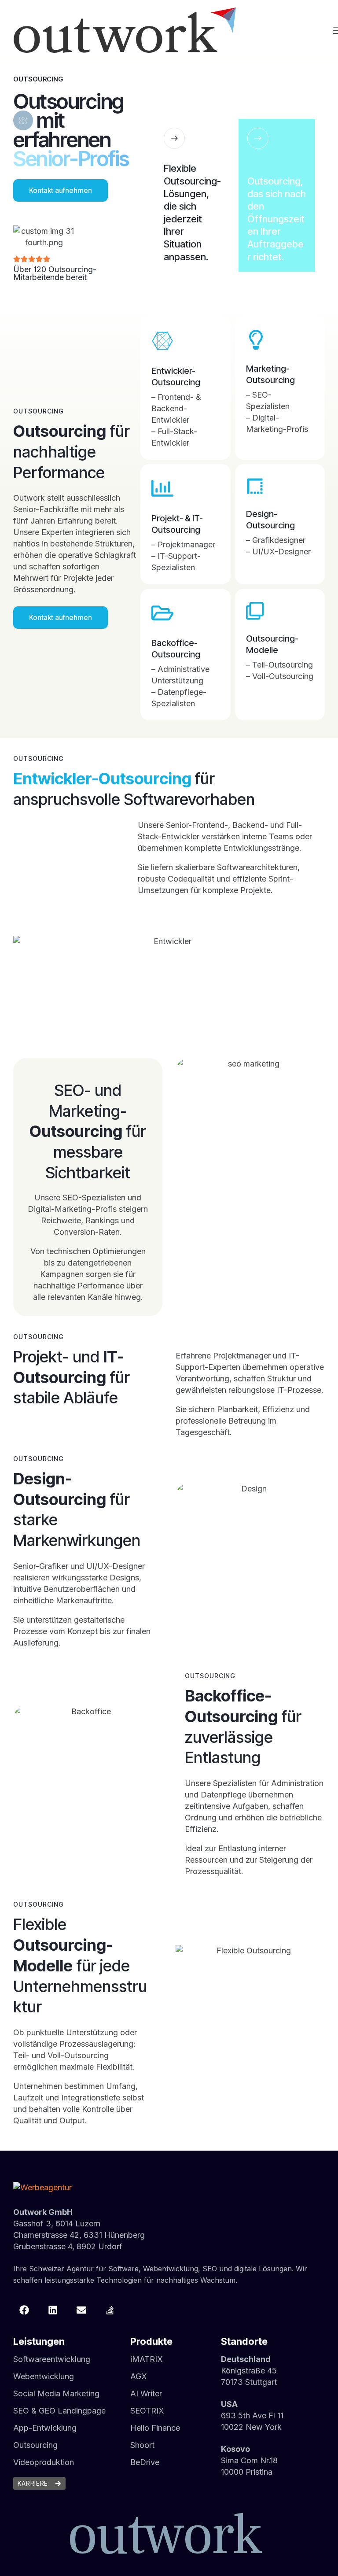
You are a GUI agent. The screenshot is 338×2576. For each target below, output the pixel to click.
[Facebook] (24, 2310)
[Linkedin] (53, 2310)
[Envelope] (81, 2310)
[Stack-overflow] (110, 2310)
